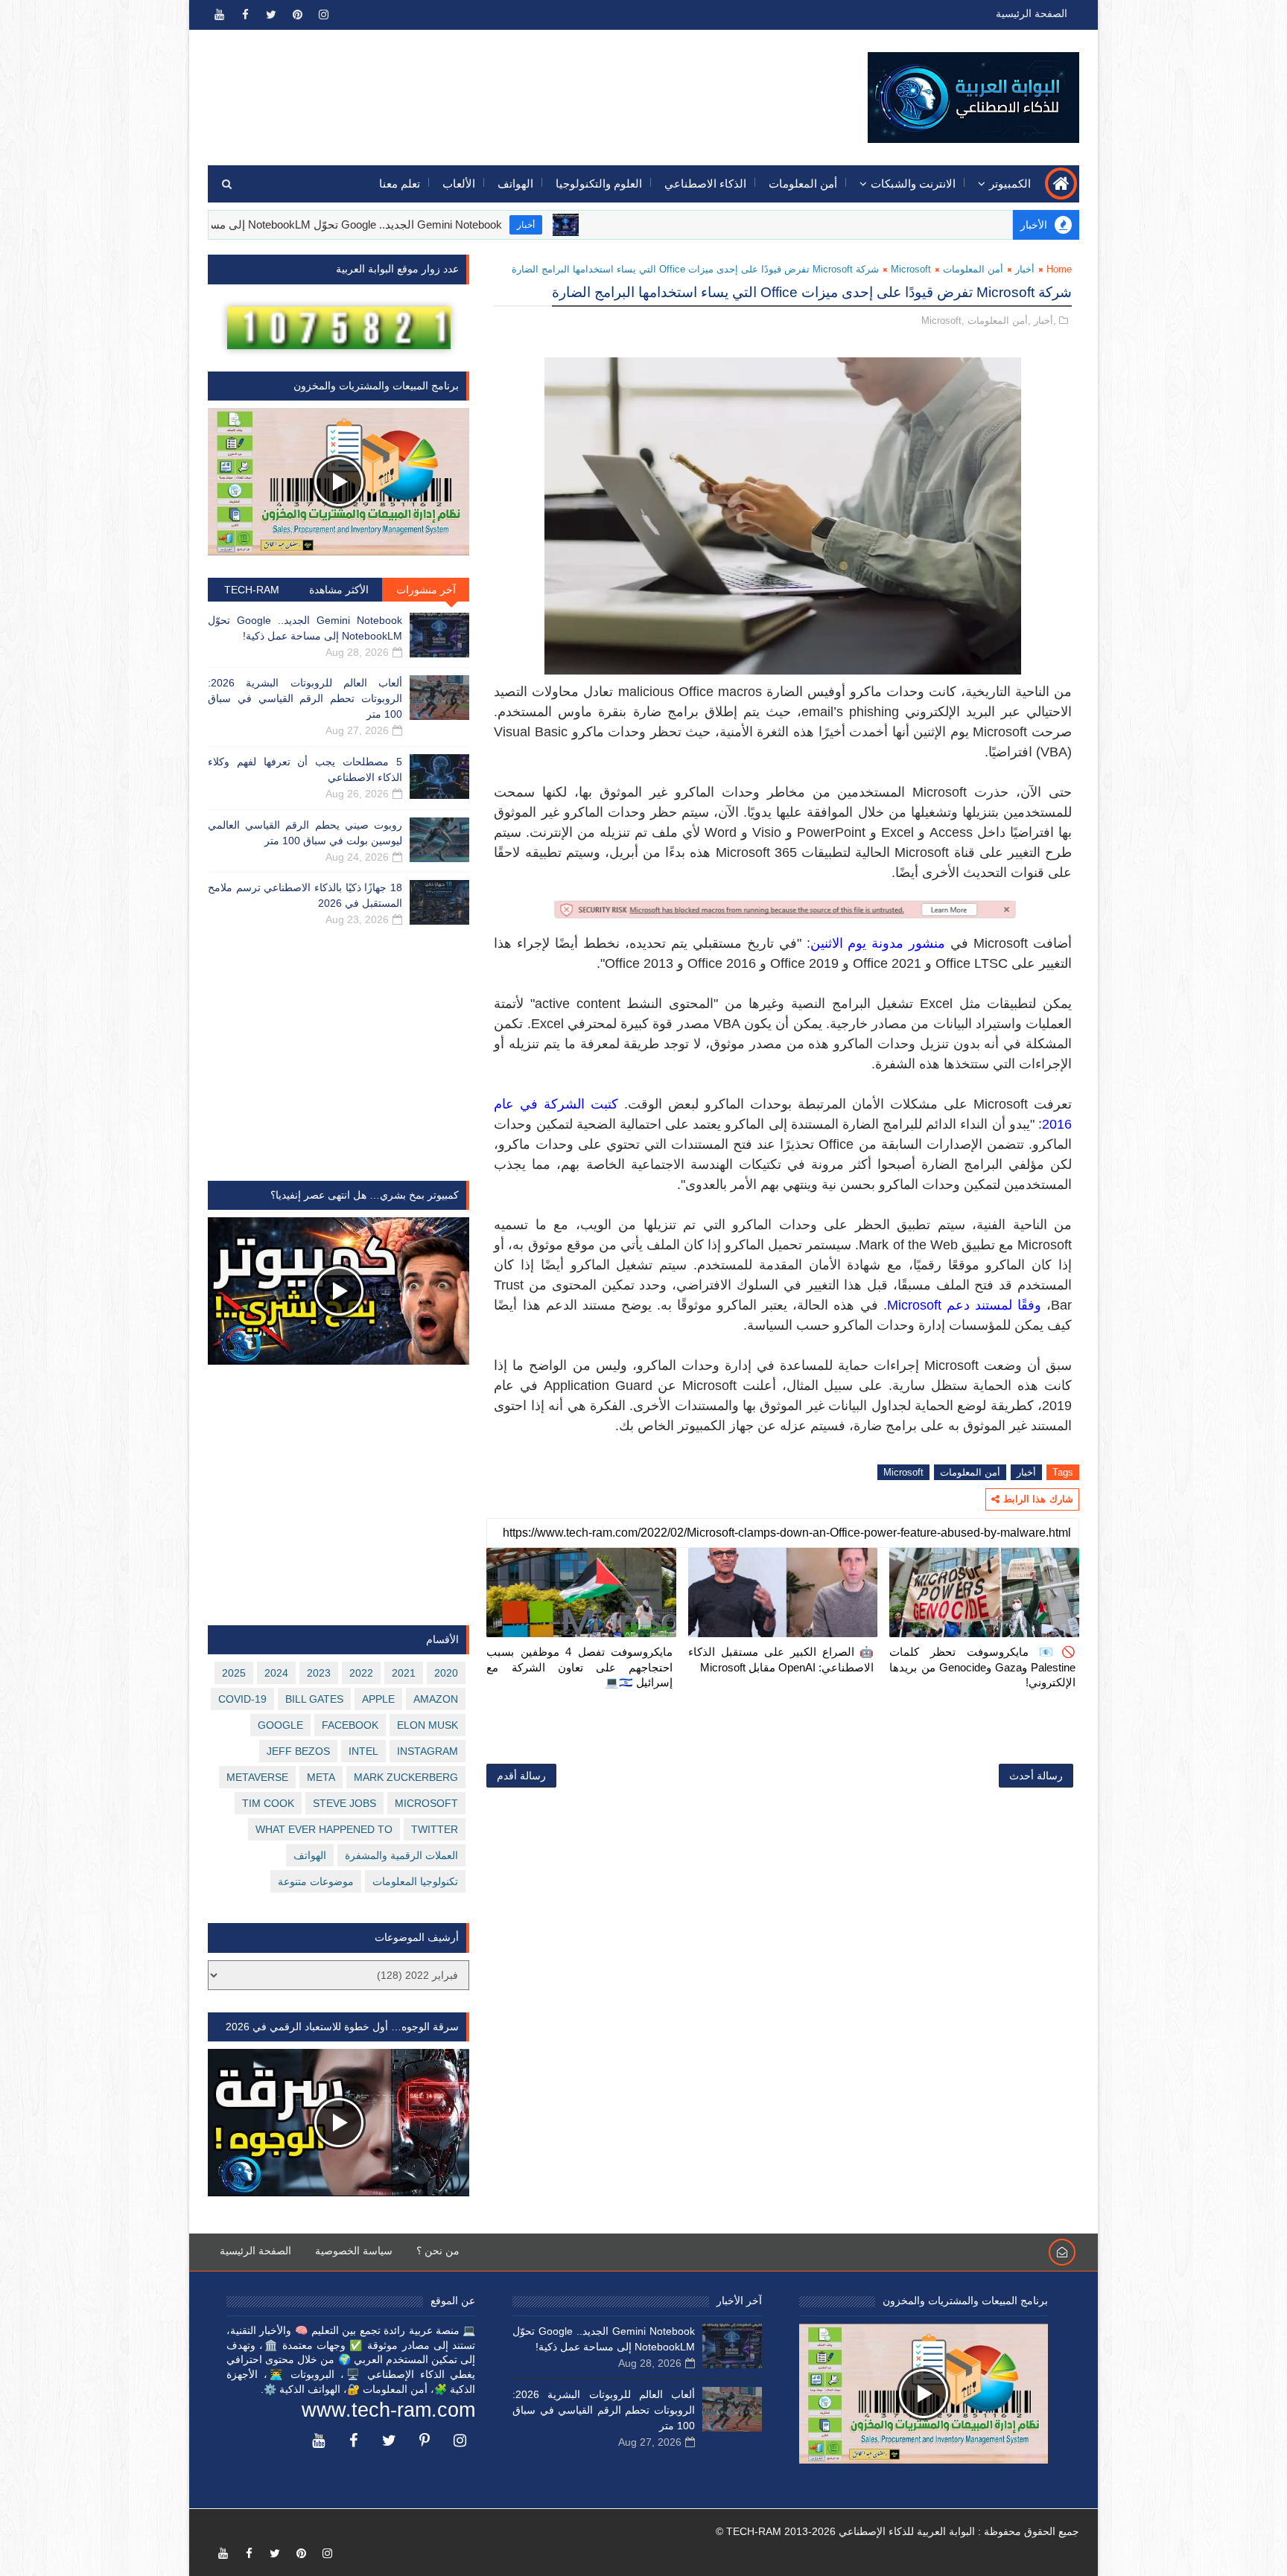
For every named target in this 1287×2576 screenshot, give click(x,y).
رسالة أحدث (1036, 1776)
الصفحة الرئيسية (1032, 13)
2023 (319, 1673)
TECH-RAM (252, 590)
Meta (321, 1777)
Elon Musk (428, 1725)
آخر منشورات (426, 590)
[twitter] (271, 15)
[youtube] (219, 15)
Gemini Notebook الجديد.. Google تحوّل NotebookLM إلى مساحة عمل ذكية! (418, 224)
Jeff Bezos (298, 1751)
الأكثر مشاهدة (339, 590)
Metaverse (257, 1777)
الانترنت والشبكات (913, 184)
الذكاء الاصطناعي (705, 184)
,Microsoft (943, 321)
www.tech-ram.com (388, 2410)
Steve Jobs (344, 1803)
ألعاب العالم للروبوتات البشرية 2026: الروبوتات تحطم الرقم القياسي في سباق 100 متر (305, 698)
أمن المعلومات (803, 184)
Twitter (435, 1829)
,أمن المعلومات (999, 321)
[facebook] (245, 15)
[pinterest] (297, 15)
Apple (378, 1699)
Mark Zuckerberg (406, 1777)
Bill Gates (314, 1699)
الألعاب (459, 184)
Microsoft (911, 269)
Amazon (436, 1699)
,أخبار (1045, 321)
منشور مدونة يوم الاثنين (878, 943)
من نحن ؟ (438, 2251)
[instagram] (323, 15)
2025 (234, 1673)
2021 (404, 1673)
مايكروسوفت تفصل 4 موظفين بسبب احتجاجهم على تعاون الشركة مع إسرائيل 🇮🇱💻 (579, 1667)
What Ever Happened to (324, 1829)
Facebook (350, 1725)
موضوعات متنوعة (316, 1881)
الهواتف (515, 184)
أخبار (621, 225)
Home (1059, 269)
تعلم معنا (400, 184)
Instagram (428, 1751)
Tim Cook (268, 1803)
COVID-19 (242, 1699)
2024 (276, 1673)
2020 (446, 1673)
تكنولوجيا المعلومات (415, 1881)
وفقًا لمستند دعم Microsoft (964, 1305)
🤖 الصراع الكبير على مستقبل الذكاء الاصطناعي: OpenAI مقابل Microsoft (781, 1659)
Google (280, 1725)
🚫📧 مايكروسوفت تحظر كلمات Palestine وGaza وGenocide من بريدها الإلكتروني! (982, 1667)
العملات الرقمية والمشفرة (401, 1855)
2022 (361, 1673)
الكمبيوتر (1010, 184)
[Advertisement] (480, 87)
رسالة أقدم (521, 1776)
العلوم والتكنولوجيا (599, 184)
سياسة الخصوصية (354, 2251)
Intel (363, 1751)
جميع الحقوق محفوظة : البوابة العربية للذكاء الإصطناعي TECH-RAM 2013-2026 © (897, 2531)
